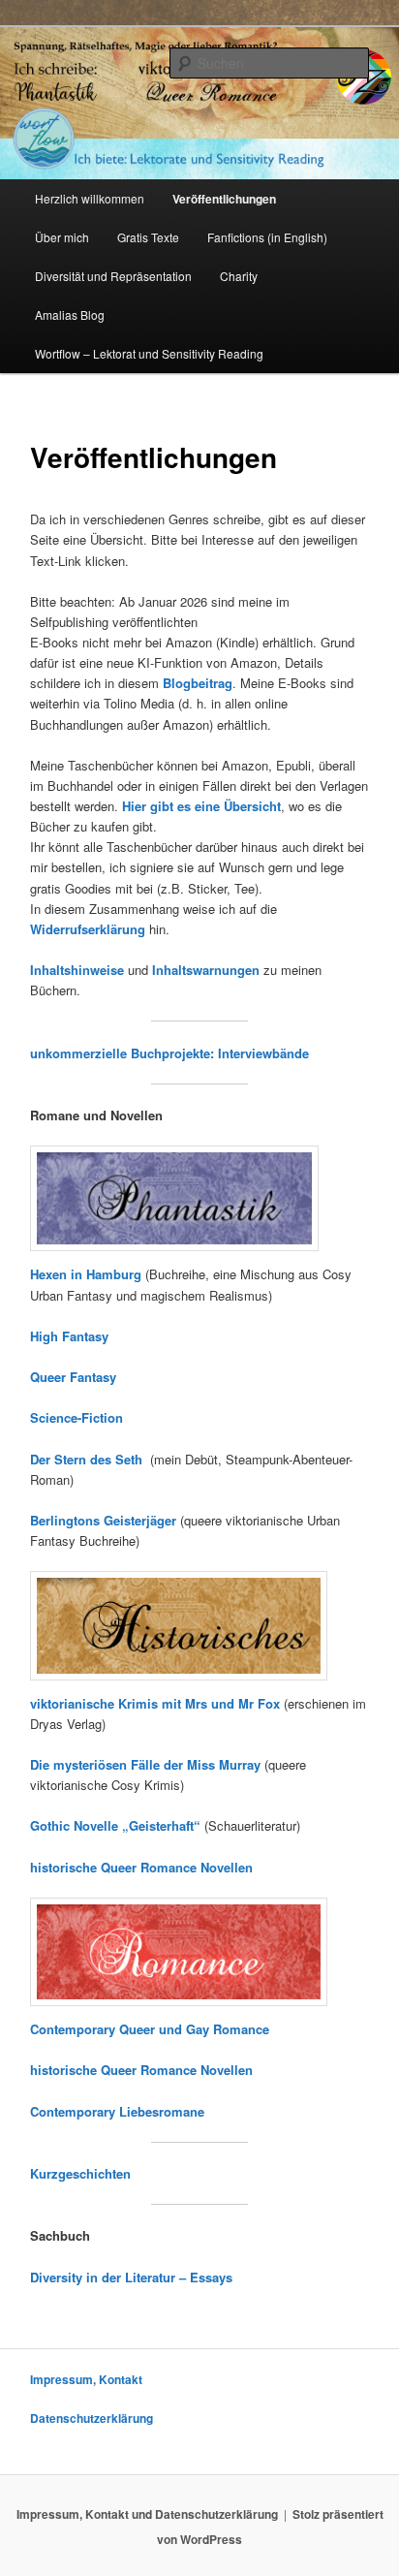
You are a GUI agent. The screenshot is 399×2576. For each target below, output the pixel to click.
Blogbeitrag (198, 683)
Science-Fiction (77, 1417)
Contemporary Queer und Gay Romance (150, 2029)
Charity (239, 276)
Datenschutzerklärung (92, 2418)
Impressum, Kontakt (86, 2379)
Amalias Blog (70, 314)
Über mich (62, 237)
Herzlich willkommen (90, 198)
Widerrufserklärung (88, 929)
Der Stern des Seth (90, 1459)
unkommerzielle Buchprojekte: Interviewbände (169, 1053)
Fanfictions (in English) (267, 237)
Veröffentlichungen (224, 199)
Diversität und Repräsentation (113, 276)
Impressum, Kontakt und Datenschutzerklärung (147, 2514)
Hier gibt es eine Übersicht (201, 806)
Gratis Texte (148, 237)
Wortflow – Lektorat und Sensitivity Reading (149, 353)
